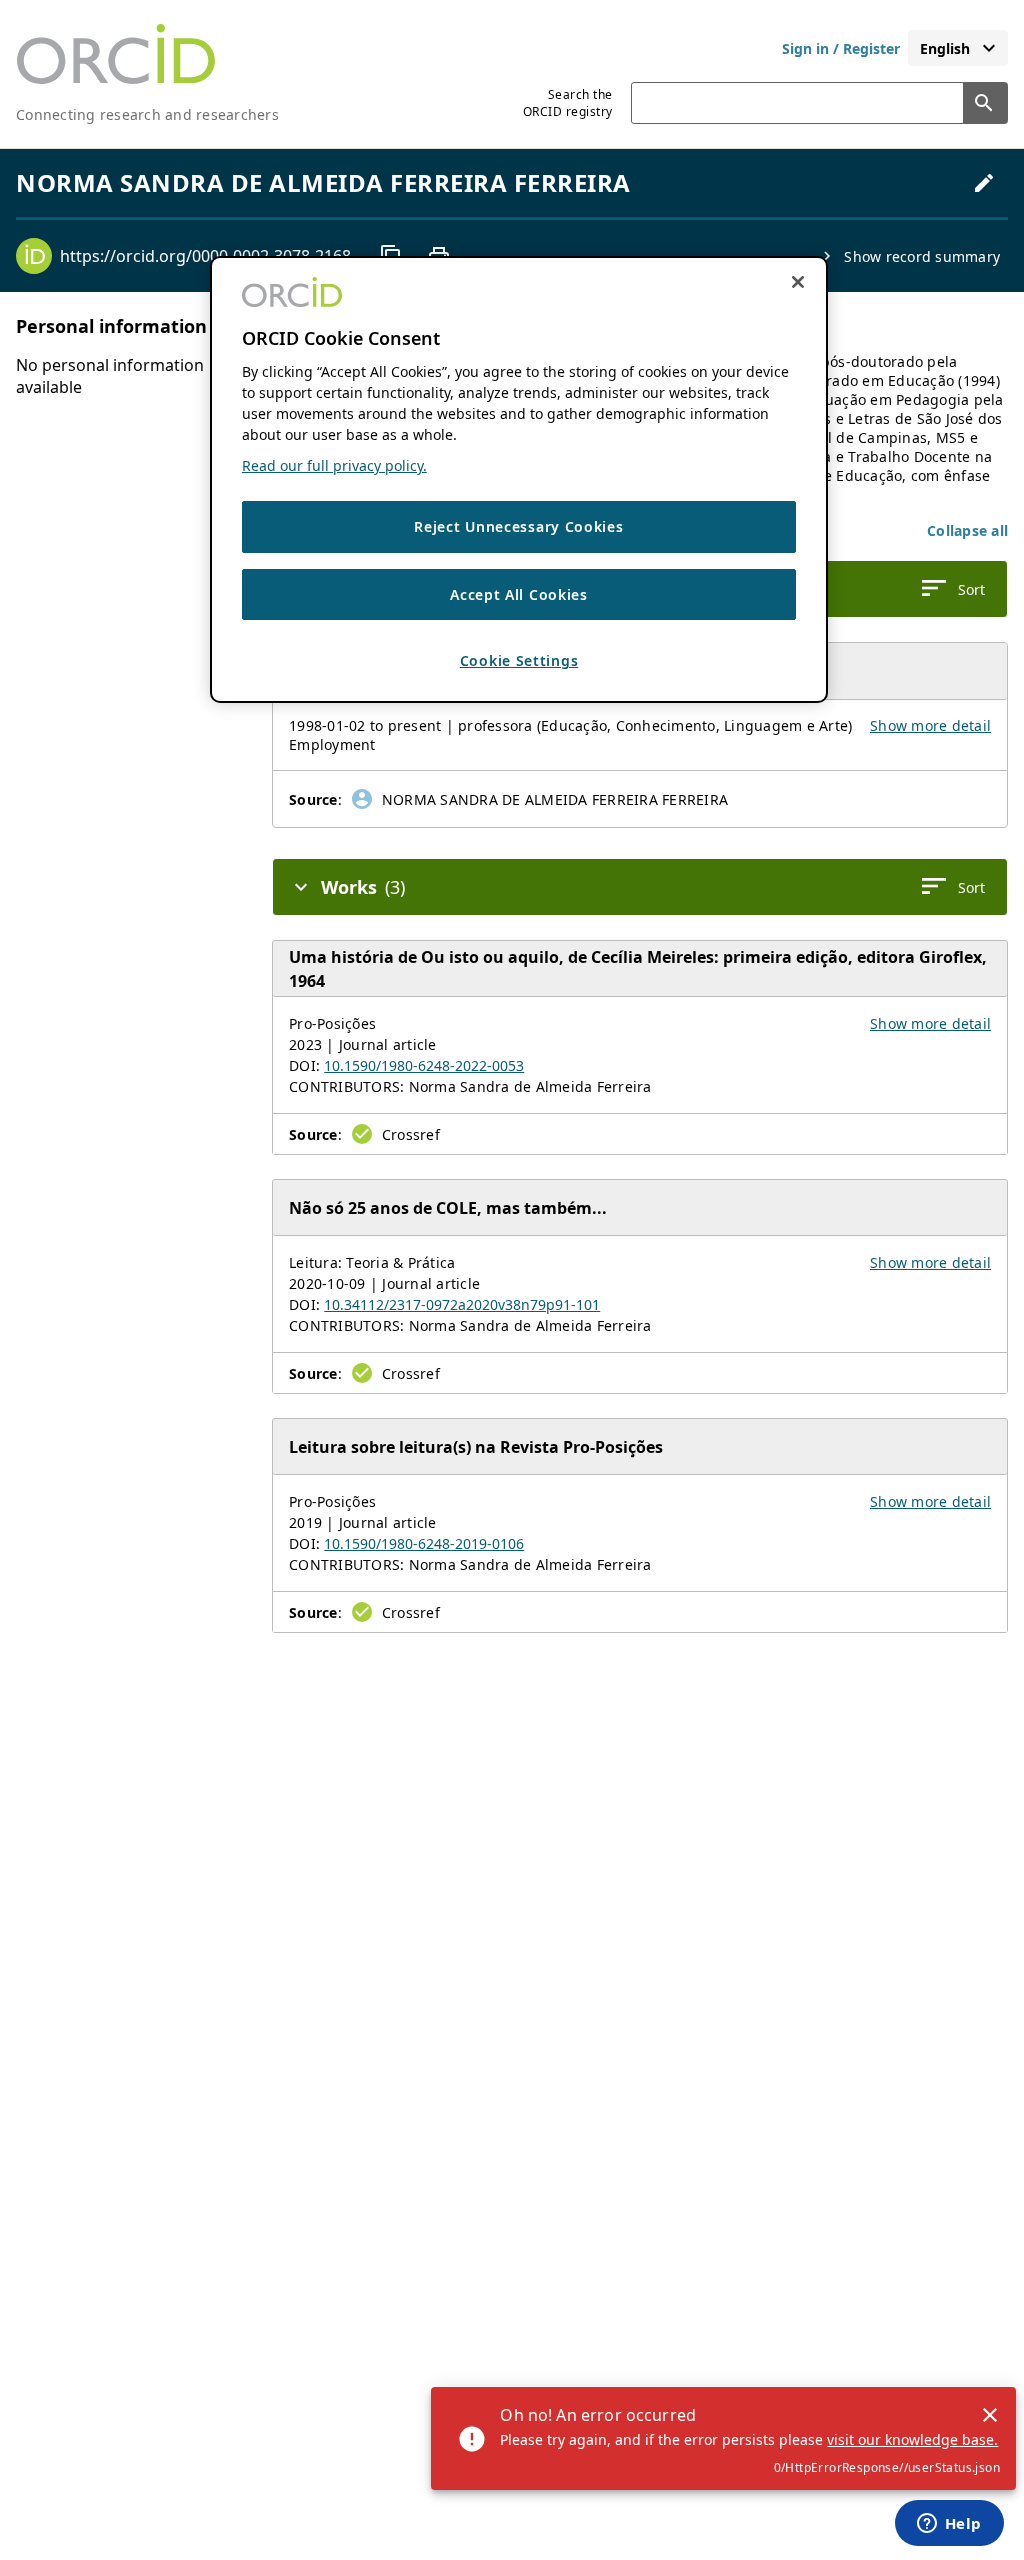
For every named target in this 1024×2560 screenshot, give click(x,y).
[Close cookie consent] (798, 282)
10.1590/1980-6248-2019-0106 (424, 1543)
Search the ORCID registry (568, 103)
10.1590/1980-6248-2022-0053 (424, 1065)
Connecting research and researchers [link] (147, 114)
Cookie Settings (519, 660)
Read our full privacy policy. (334, 465)
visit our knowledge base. (912, 2439)
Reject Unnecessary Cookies (518, 526)
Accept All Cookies (519, 594)
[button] (967, 530)
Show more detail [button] (930, 725)
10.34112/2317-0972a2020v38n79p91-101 (462, 1304)
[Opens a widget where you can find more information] (949, 2525)
